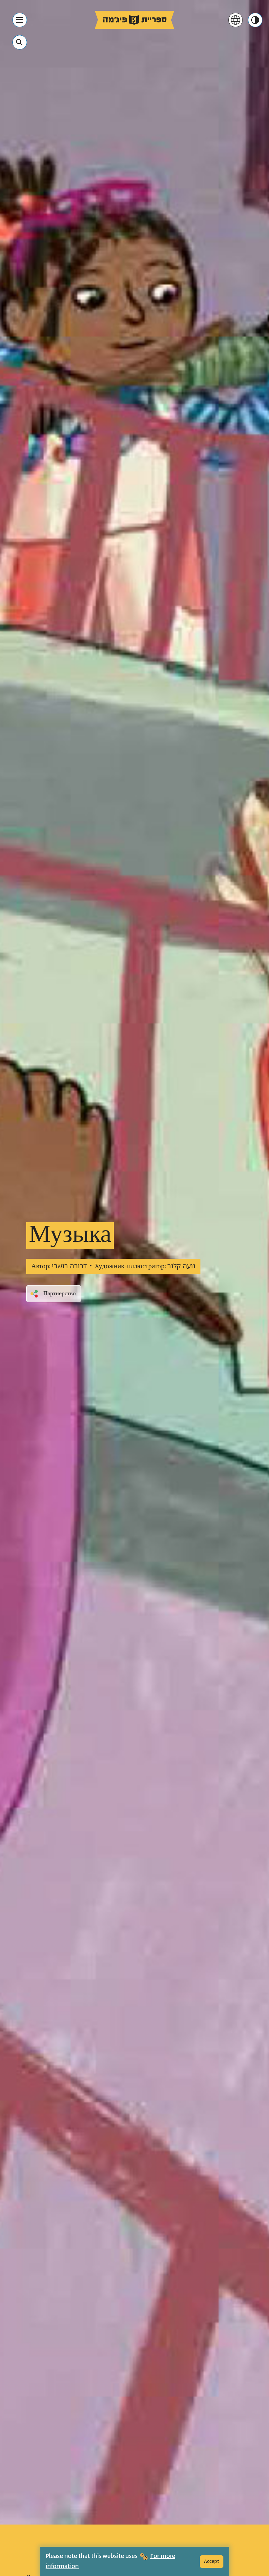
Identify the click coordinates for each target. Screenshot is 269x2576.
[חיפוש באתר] (19, 42)
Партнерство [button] (60, 1294)
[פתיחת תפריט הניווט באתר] (20, 20)
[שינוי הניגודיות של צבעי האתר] (255, 20)
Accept (212, 2561)
